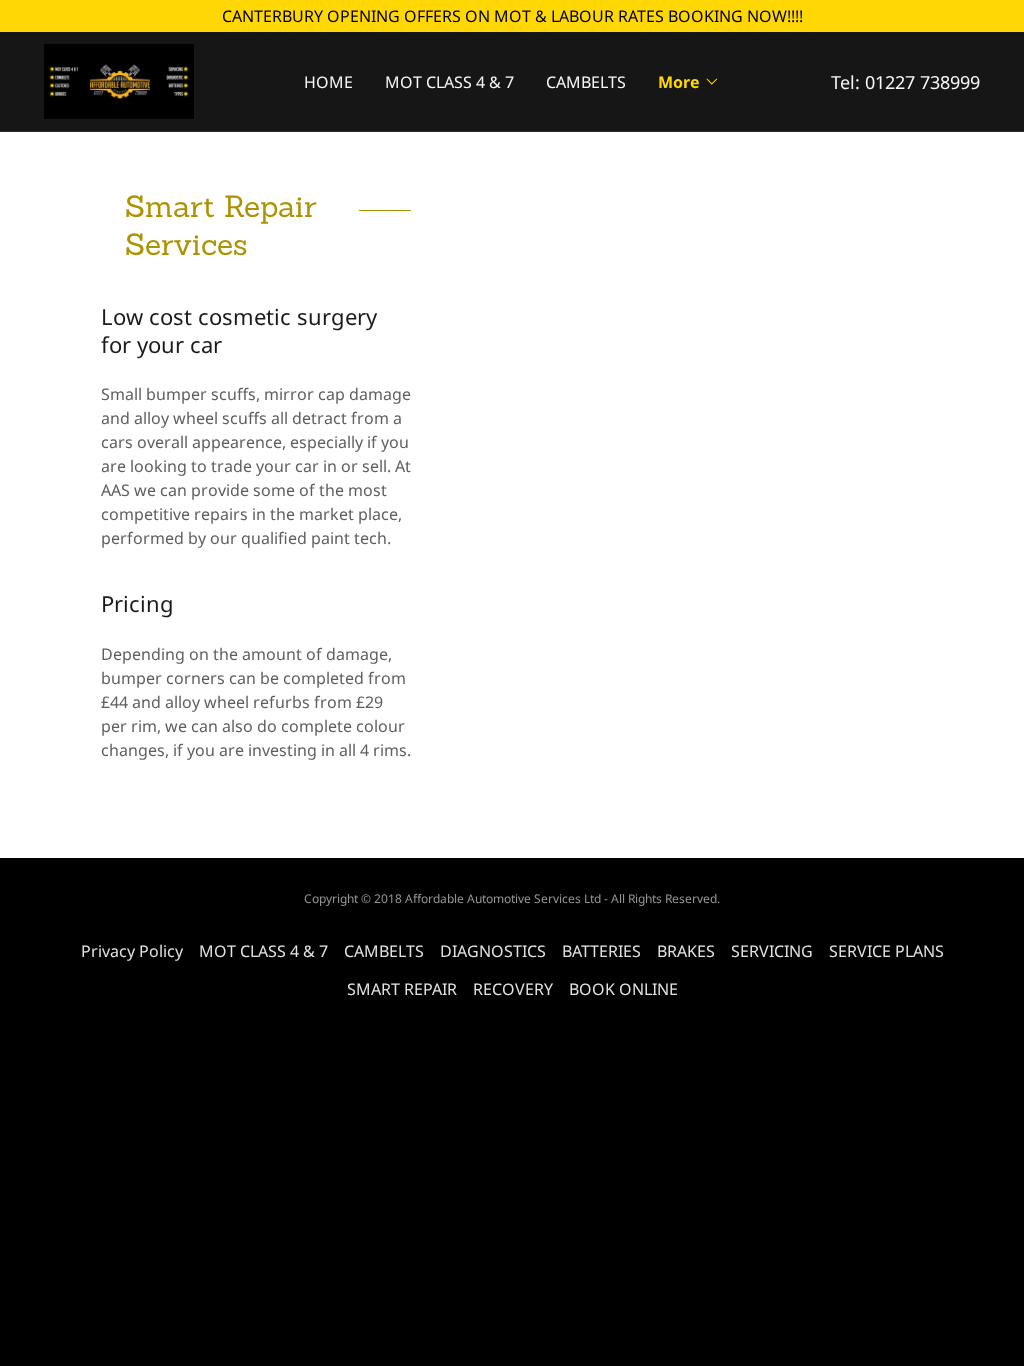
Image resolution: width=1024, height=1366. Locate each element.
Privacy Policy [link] (132, 951)
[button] (689, 82)
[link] (119, 80)
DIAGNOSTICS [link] (493, 951)
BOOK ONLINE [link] (623, 989)
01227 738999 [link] (922, 82)
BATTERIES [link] (601, 951)
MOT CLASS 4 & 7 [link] (449, 82)
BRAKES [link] (686, 951)
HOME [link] (328, 82)
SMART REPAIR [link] (402, 989)
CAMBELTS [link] (586, 82)
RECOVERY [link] (513, 989)
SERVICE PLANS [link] (886, 951)
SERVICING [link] (772, 951)
